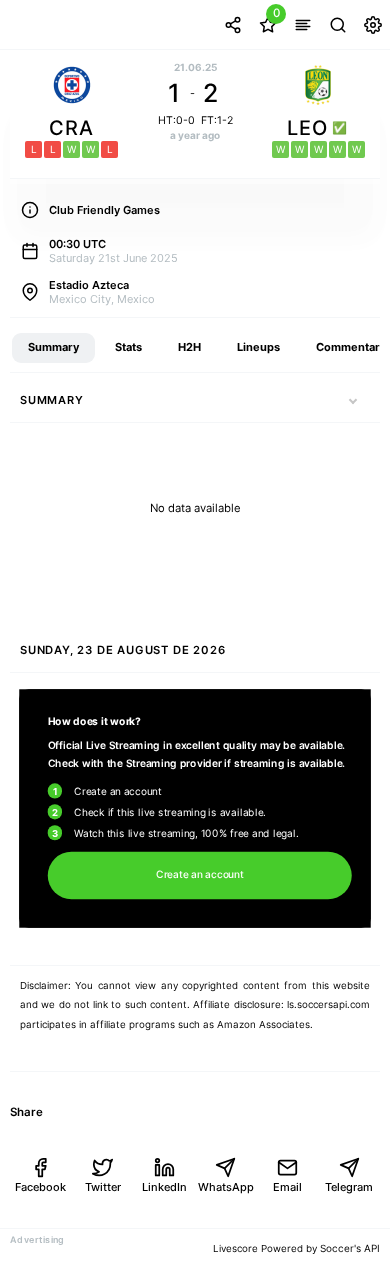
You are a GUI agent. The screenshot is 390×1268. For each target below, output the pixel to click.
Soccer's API (350, 1248)
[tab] (53, 348)
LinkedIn (164, 1187)
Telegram (349, 1187)
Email (287, 1187)
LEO (311, 128)
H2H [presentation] (189, 347)
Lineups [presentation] (258, 347)
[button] (352, 400)
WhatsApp (226, 1187)
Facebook (40, 1187)
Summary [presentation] (53, 347)
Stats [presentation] (128, 347)
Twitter (103, 1187)
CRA (72, 128)
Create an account (199, 876)
